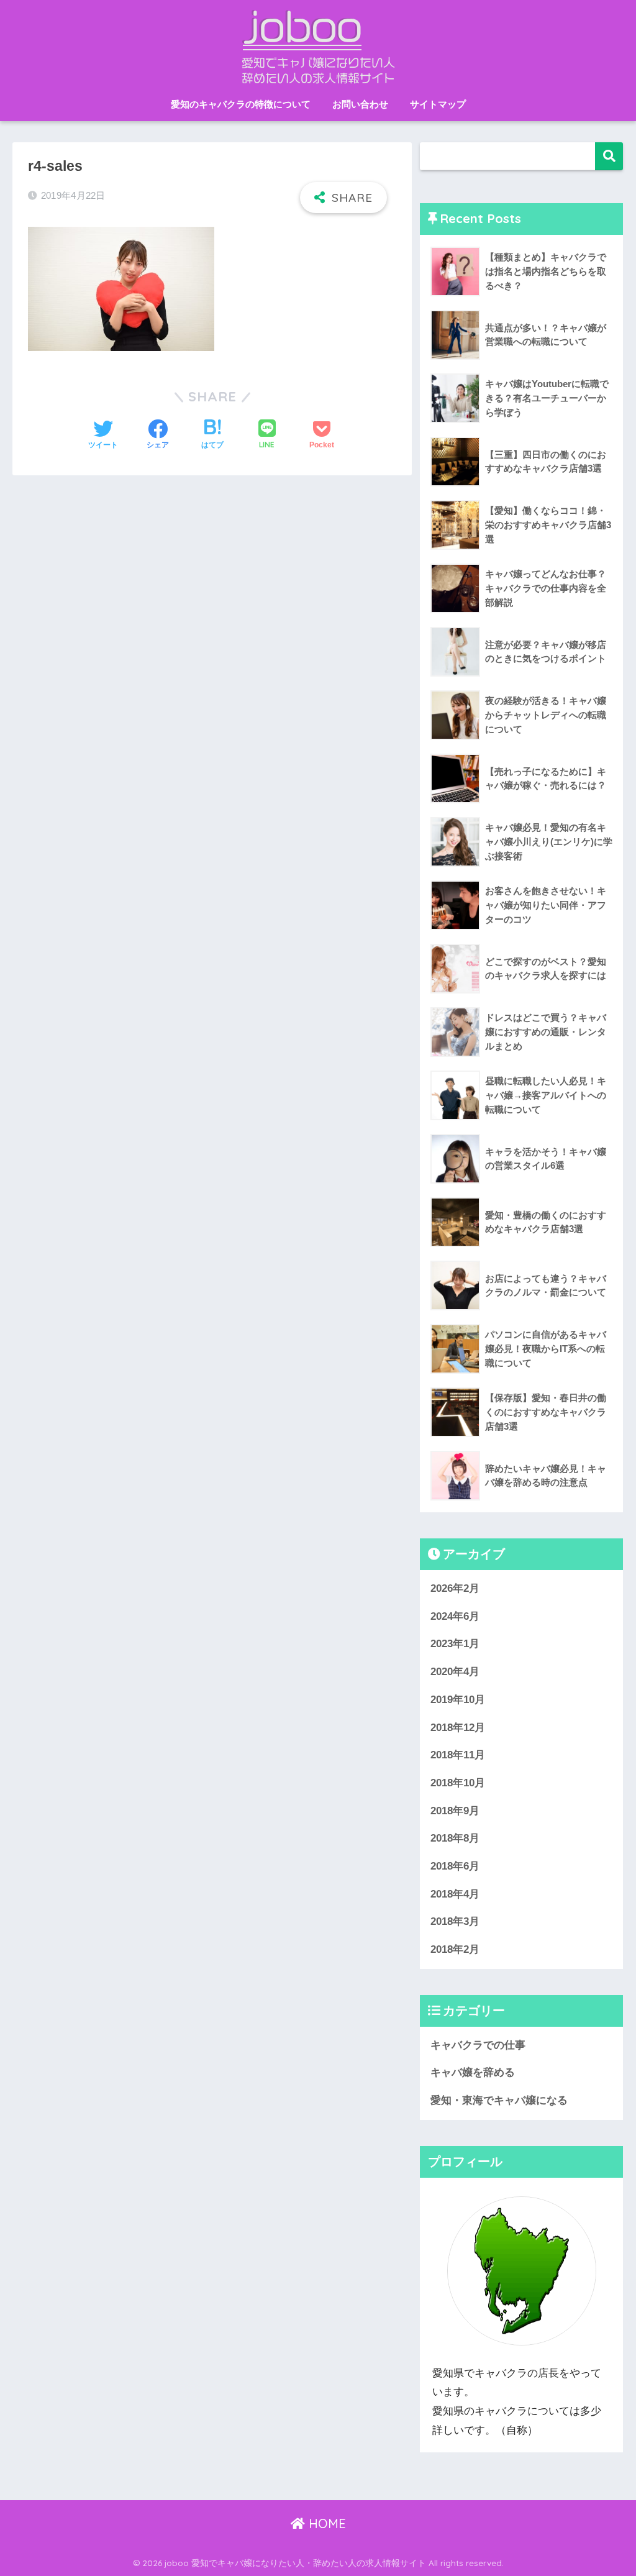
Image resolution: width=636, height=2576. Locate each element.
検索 (609, 156)
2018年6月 (455, 1866)
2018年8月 (455, 1838)
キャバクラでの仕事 (478, 2045)
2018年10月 (458, 1783)
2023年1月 (455, 1644)
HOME (325, 2523)
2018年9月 (455, 1811)
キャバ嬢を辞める (473, 2072)
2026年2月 (455, 1588)
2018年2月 (455, 1949)
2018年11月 (458, 1755)
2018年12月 (458, 1728)
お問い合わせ (360, 104)
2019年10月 (458, 1700)
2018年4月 (455, 1894)
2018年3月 (455, 1921)
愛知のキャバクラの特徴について (241, 104)
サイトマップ (438, 104)
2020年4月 (455, 1672)
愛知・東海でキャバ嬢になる (499, 2100)
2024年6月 (455, 1616)
